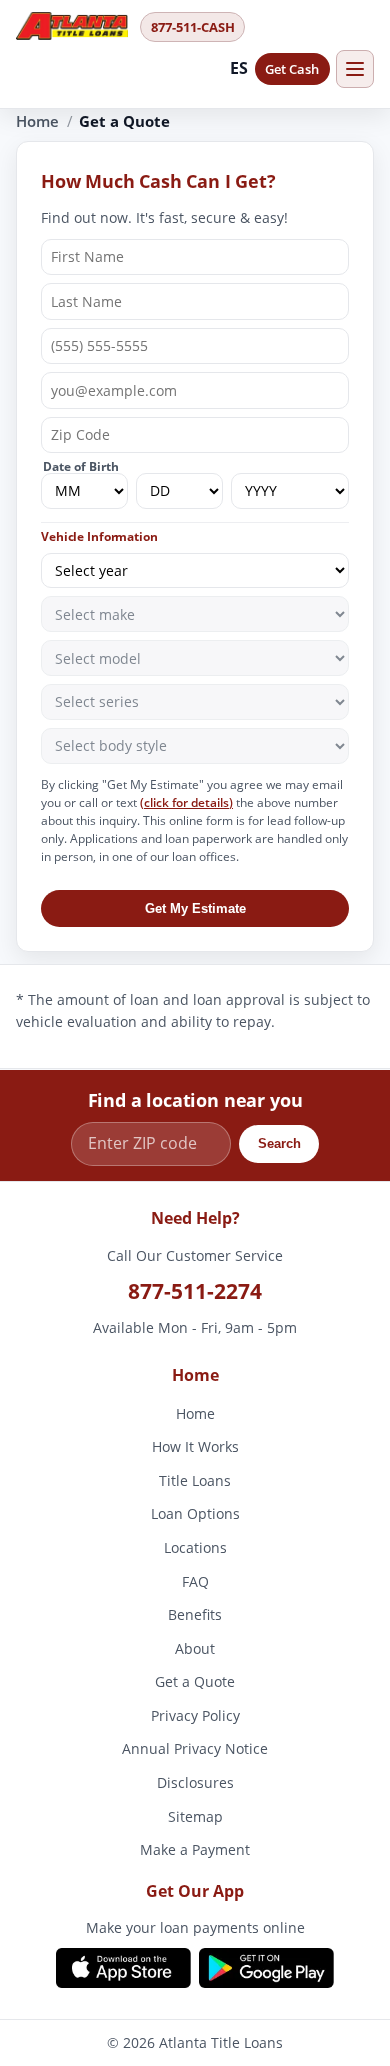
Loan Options (195, 1514)
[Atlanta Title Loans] (72, 26)
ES (239, 68)
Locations (195, 1547)
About (195, 1648)
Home (37, 121)
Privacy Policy (195, 1715)
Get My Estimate (195, 908)
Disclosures (195, 1782)
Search (279, 1143)
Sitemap (195, 1816)
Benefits (195, 1615)
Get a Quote (195, 1682)
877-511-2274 (195, 1291)
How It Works (195, 1447)
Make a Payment (195, 1850)
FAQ (195, 1581)
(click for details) (186, 802)
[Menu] (355, 69)
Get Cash (292, 69)
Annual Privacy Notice (195, 1749)
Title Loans (195, 1480)
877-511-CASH (193, 27)
